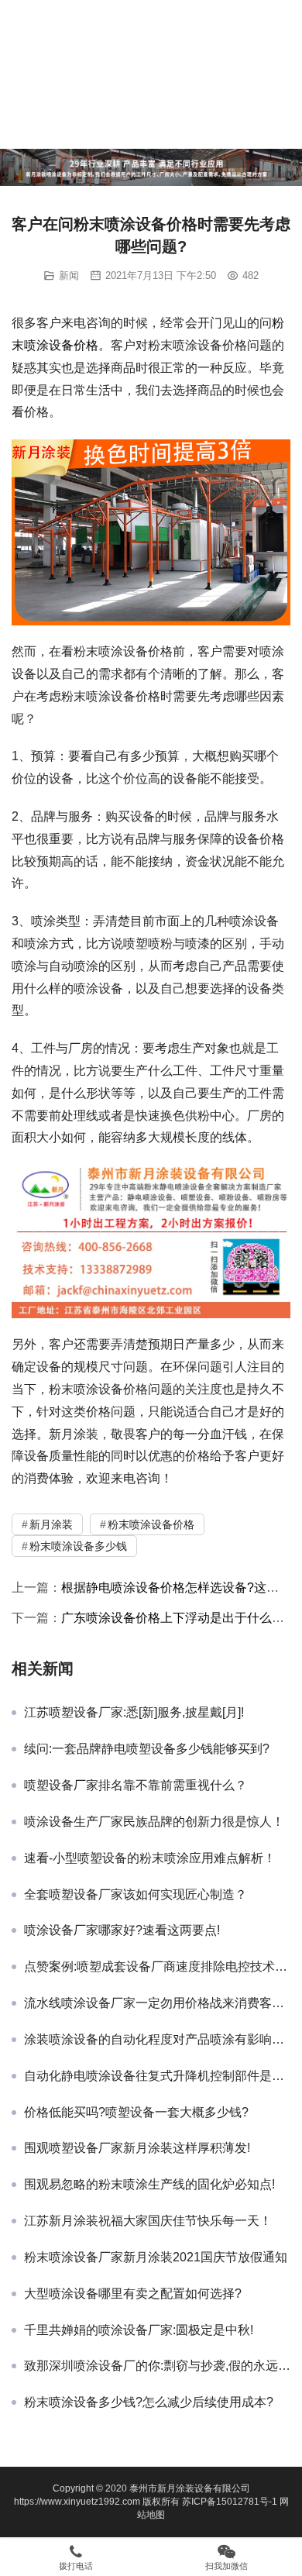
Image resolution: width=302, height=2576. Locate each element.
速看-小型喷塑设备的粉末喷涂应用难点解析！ (150, 1858)
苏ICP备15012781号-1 (231, 2502)
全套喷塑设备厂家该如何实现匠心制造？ (136, 1894)
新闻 (69, 276)
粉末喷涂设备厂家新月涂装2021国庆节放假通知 (156, 2257)
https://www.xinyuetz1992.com (77, 2502)
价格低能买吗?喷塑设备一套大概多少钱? (136, 2112)
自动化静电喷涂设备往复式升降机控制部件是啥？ (157, 2076)
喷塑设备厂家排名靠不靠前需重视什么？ (136, 1785)
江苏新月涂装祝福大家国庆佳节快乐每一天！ (148, 2221)
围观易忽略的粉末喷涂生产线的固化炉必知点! (149, 2184)
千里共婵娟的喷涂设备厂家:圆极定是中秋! (139, 2330)
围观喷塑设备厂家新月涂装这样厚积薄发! (137, 2148)
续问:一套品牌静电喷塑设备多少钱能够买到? (147, 1749)
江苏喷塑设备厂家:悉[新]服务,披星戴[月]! (134, 1712)
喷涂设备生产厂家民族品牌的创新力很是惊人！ (154, 1822)
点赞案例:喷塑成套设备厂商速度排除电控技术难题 (157, 1966)
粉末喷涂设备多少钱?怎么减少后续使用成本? (149, 2402)
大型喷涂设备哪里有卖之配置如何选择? (133, 2294)
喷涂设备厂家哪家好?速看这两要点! (122, 1930)
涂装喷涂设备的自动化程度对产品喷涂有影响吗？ (157, 2039)
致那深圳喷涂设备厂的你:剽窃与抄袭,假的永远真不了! (157, 2366)
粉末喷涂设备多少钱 (78, 1546)
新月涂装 (51, 1524)
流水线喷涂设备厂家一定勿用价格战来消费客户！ (157, 2003)
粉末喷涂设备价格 (151, 1524)
